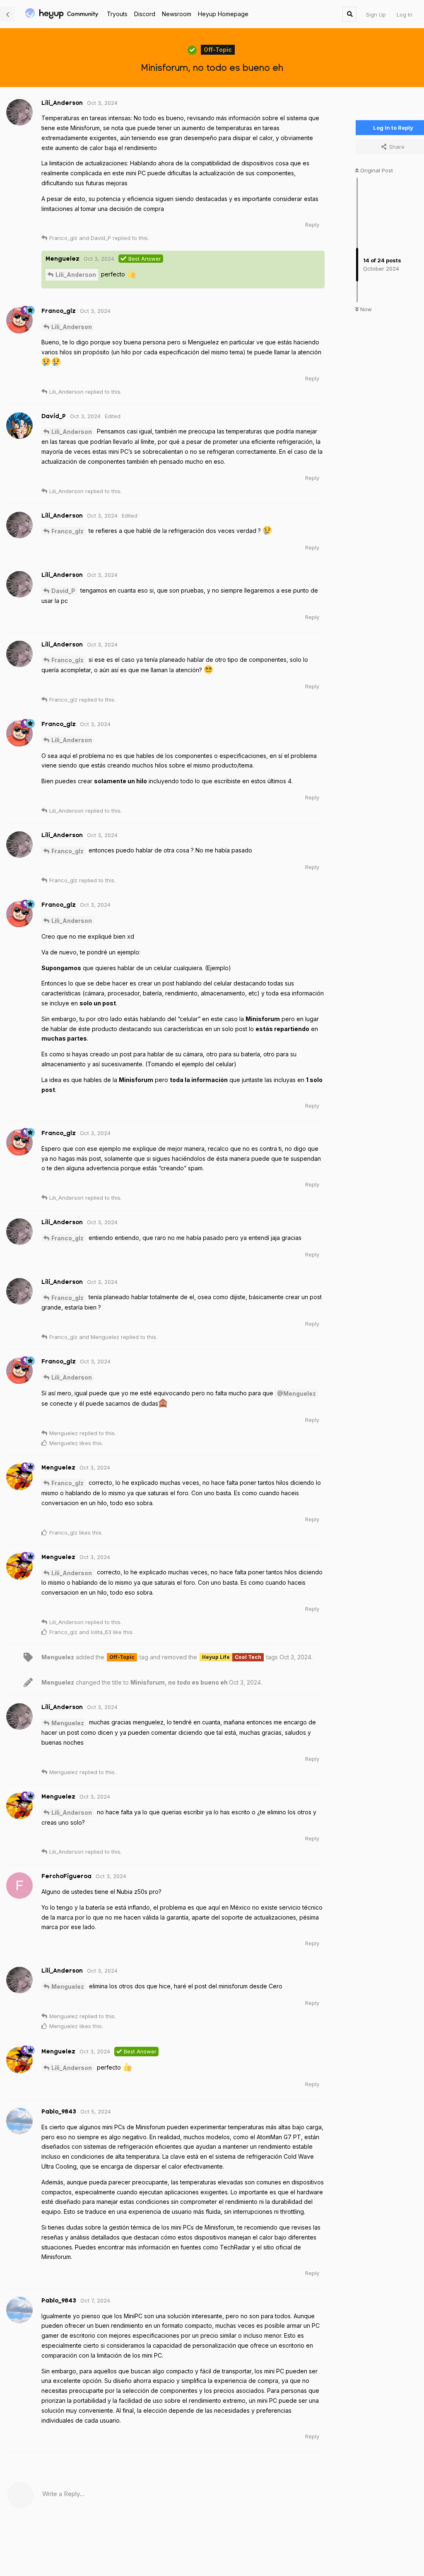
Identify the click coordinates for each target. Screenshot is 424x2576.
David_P (63, 591)
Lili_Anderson (76, 275)
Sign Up (376, 15)
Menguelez (68, 1723)
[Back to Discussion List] (7, 14)
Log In (405, 15)
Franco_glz (67, 531)
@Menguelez (296, 1393)
